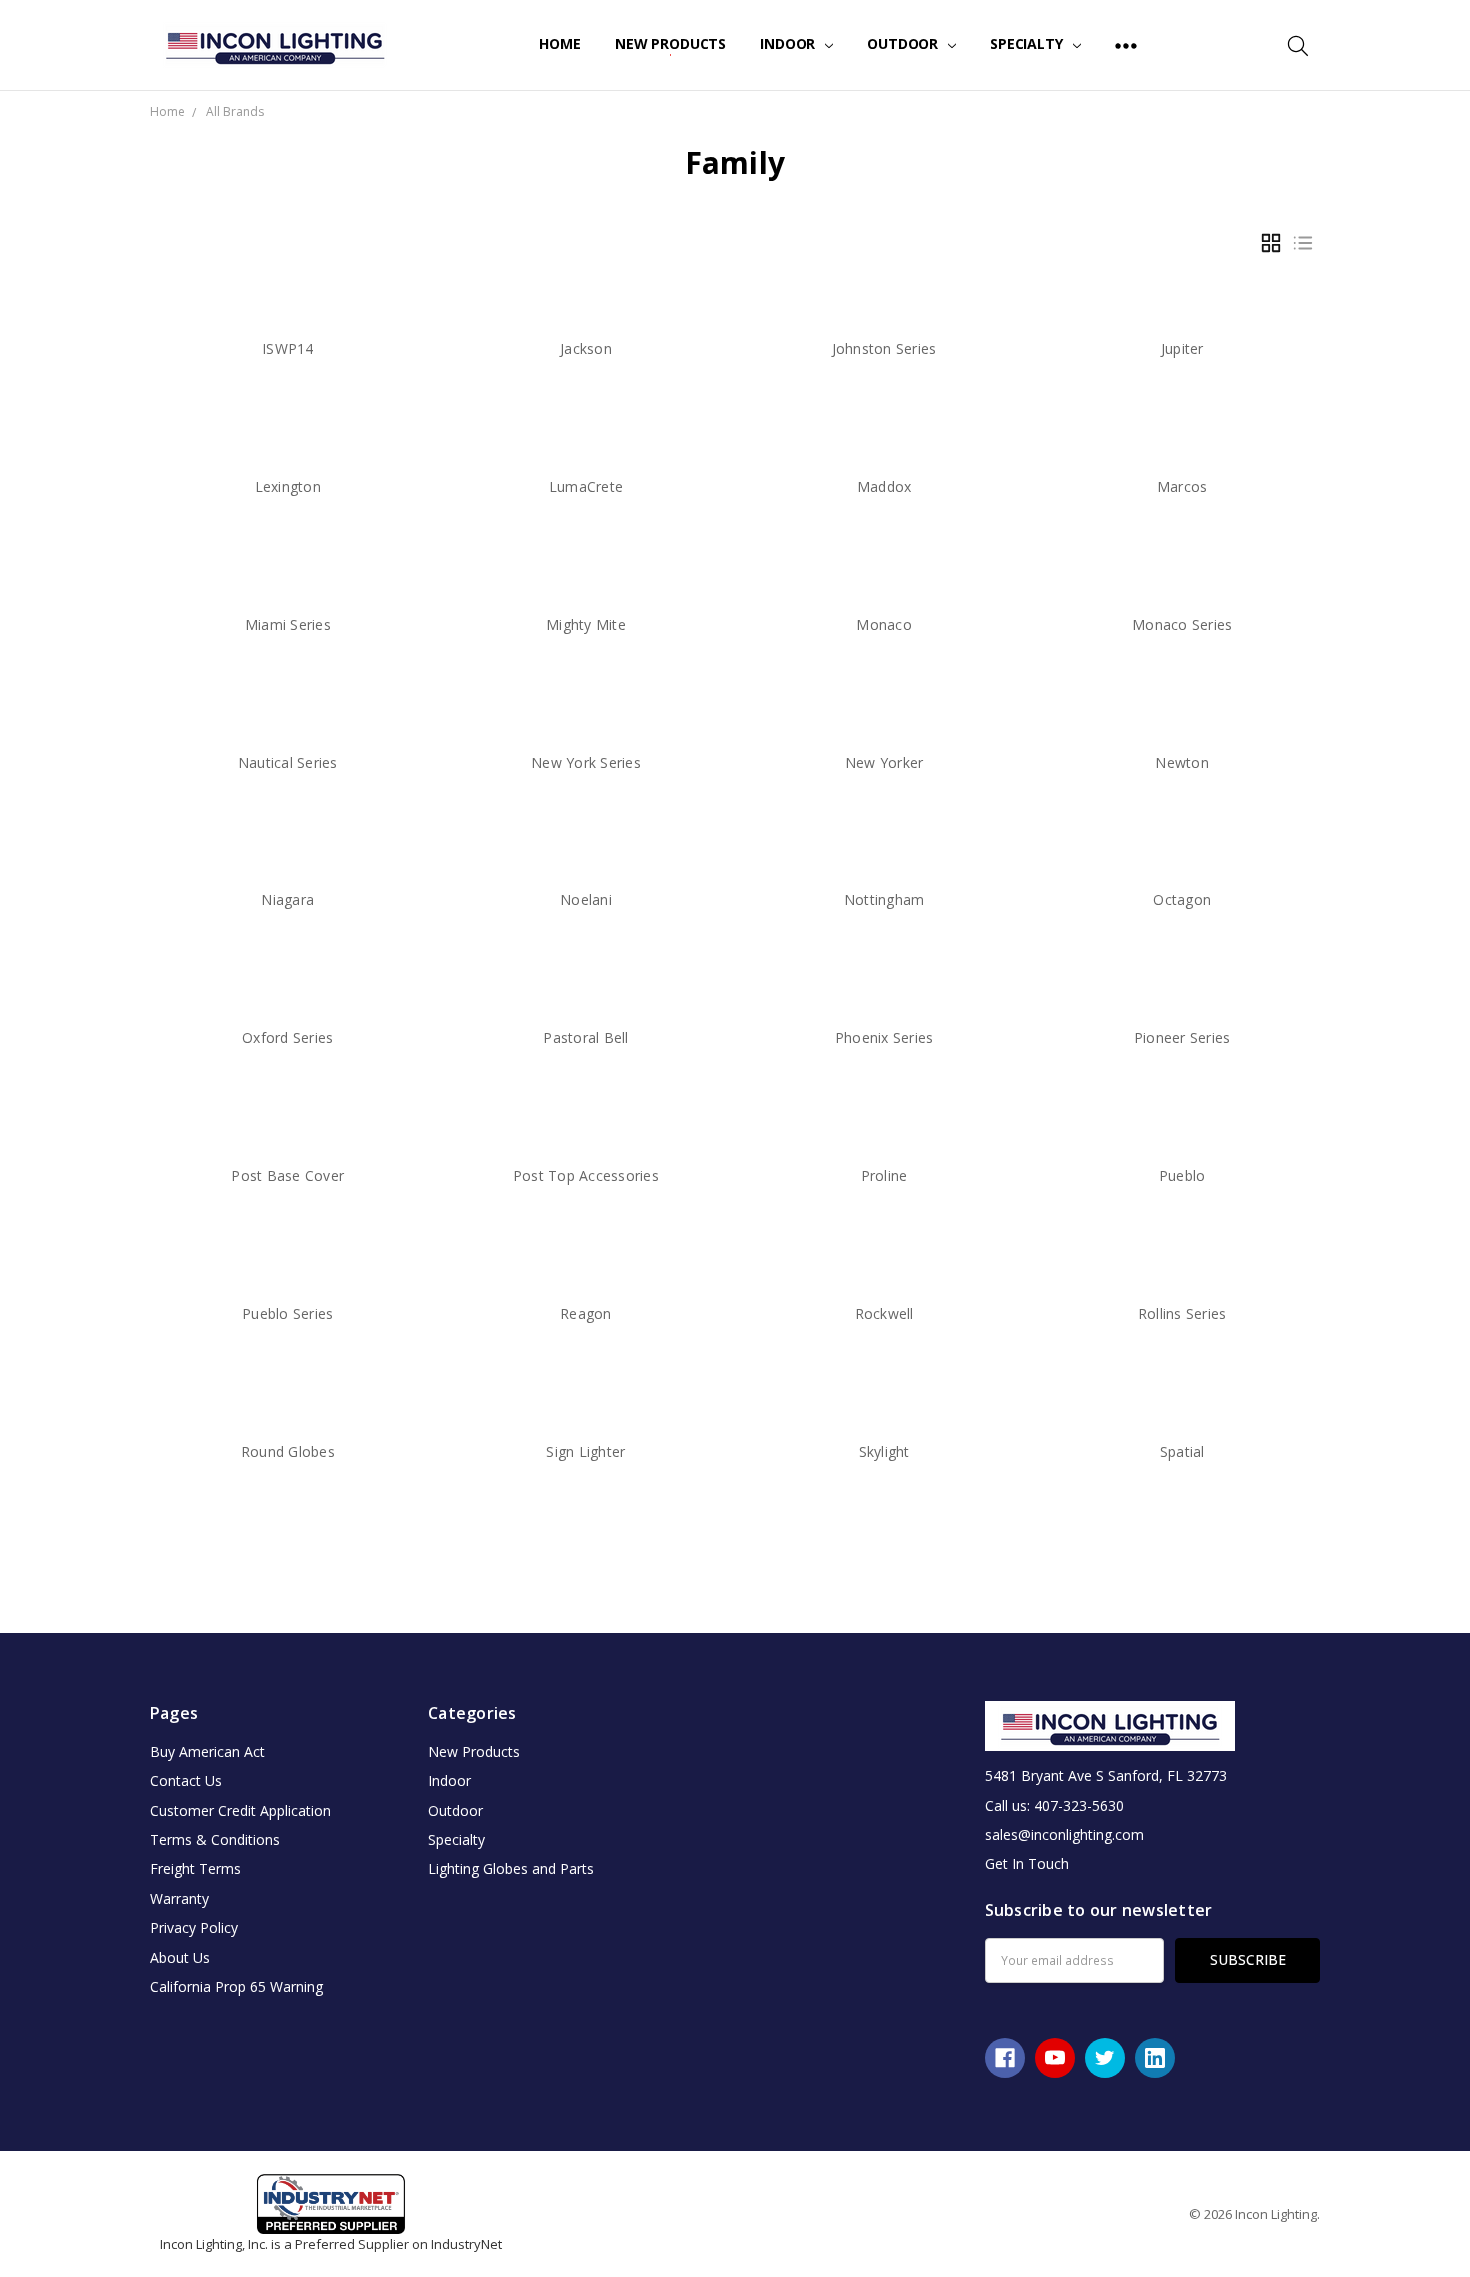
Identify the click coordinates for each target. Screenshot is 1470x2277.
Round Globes (288, 1451)
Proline (884, 1175)
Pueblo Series (287, 1313)
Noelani (586, 899)
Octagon (1182, 899)
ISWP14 (288, 348)
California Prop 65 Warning (236, 1986)
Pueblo (1182, 1175)
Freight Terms (195, 1868)
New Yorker (884, 762)
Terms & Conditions (215, 1839)
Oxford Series (287, 1037)
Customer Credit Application (240, 1810)
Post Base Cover (287, 1175)
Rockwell (884, 1313)
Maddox (884, 486)
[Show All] (1126, 45)
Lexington (288, 486)
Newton (1182, 762)
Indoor (789, 43)
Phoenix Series (884, 1037)
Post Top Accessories (586, 1175)
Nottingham (884, 899)
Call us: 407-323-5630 (1054, 1805)
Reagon (586, 1313)
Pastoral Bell (585, 1037)
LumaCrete (586, 486)
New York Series (586, 762)
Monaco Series (1182, 624)
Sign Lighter (585, 1451)
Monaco (884, 624)
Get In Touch (1027, 1863)
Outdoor (904, 43)
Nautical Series (288, 762)
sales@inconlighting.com (1064, 1834)
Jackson (586, 348)
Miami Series (288, 624)
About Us (180, 1957)
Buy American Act (207, 1751)
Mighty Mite (586, 624)
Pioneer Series (1182, 1037)
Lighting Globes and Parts (511, 1868)
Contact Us (186, 1780)
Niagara (287, 899)
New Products (670, 43)
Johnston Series (884, 348)
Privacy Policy (194, 1927)
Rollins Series (1182, 1313)
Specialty (1028, 43)
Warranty (179, 1898)
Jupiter (1182, 348)
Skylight (884, 1451)
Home (559, 43)
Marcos (1182, 486)
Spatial (1182, 1451)
